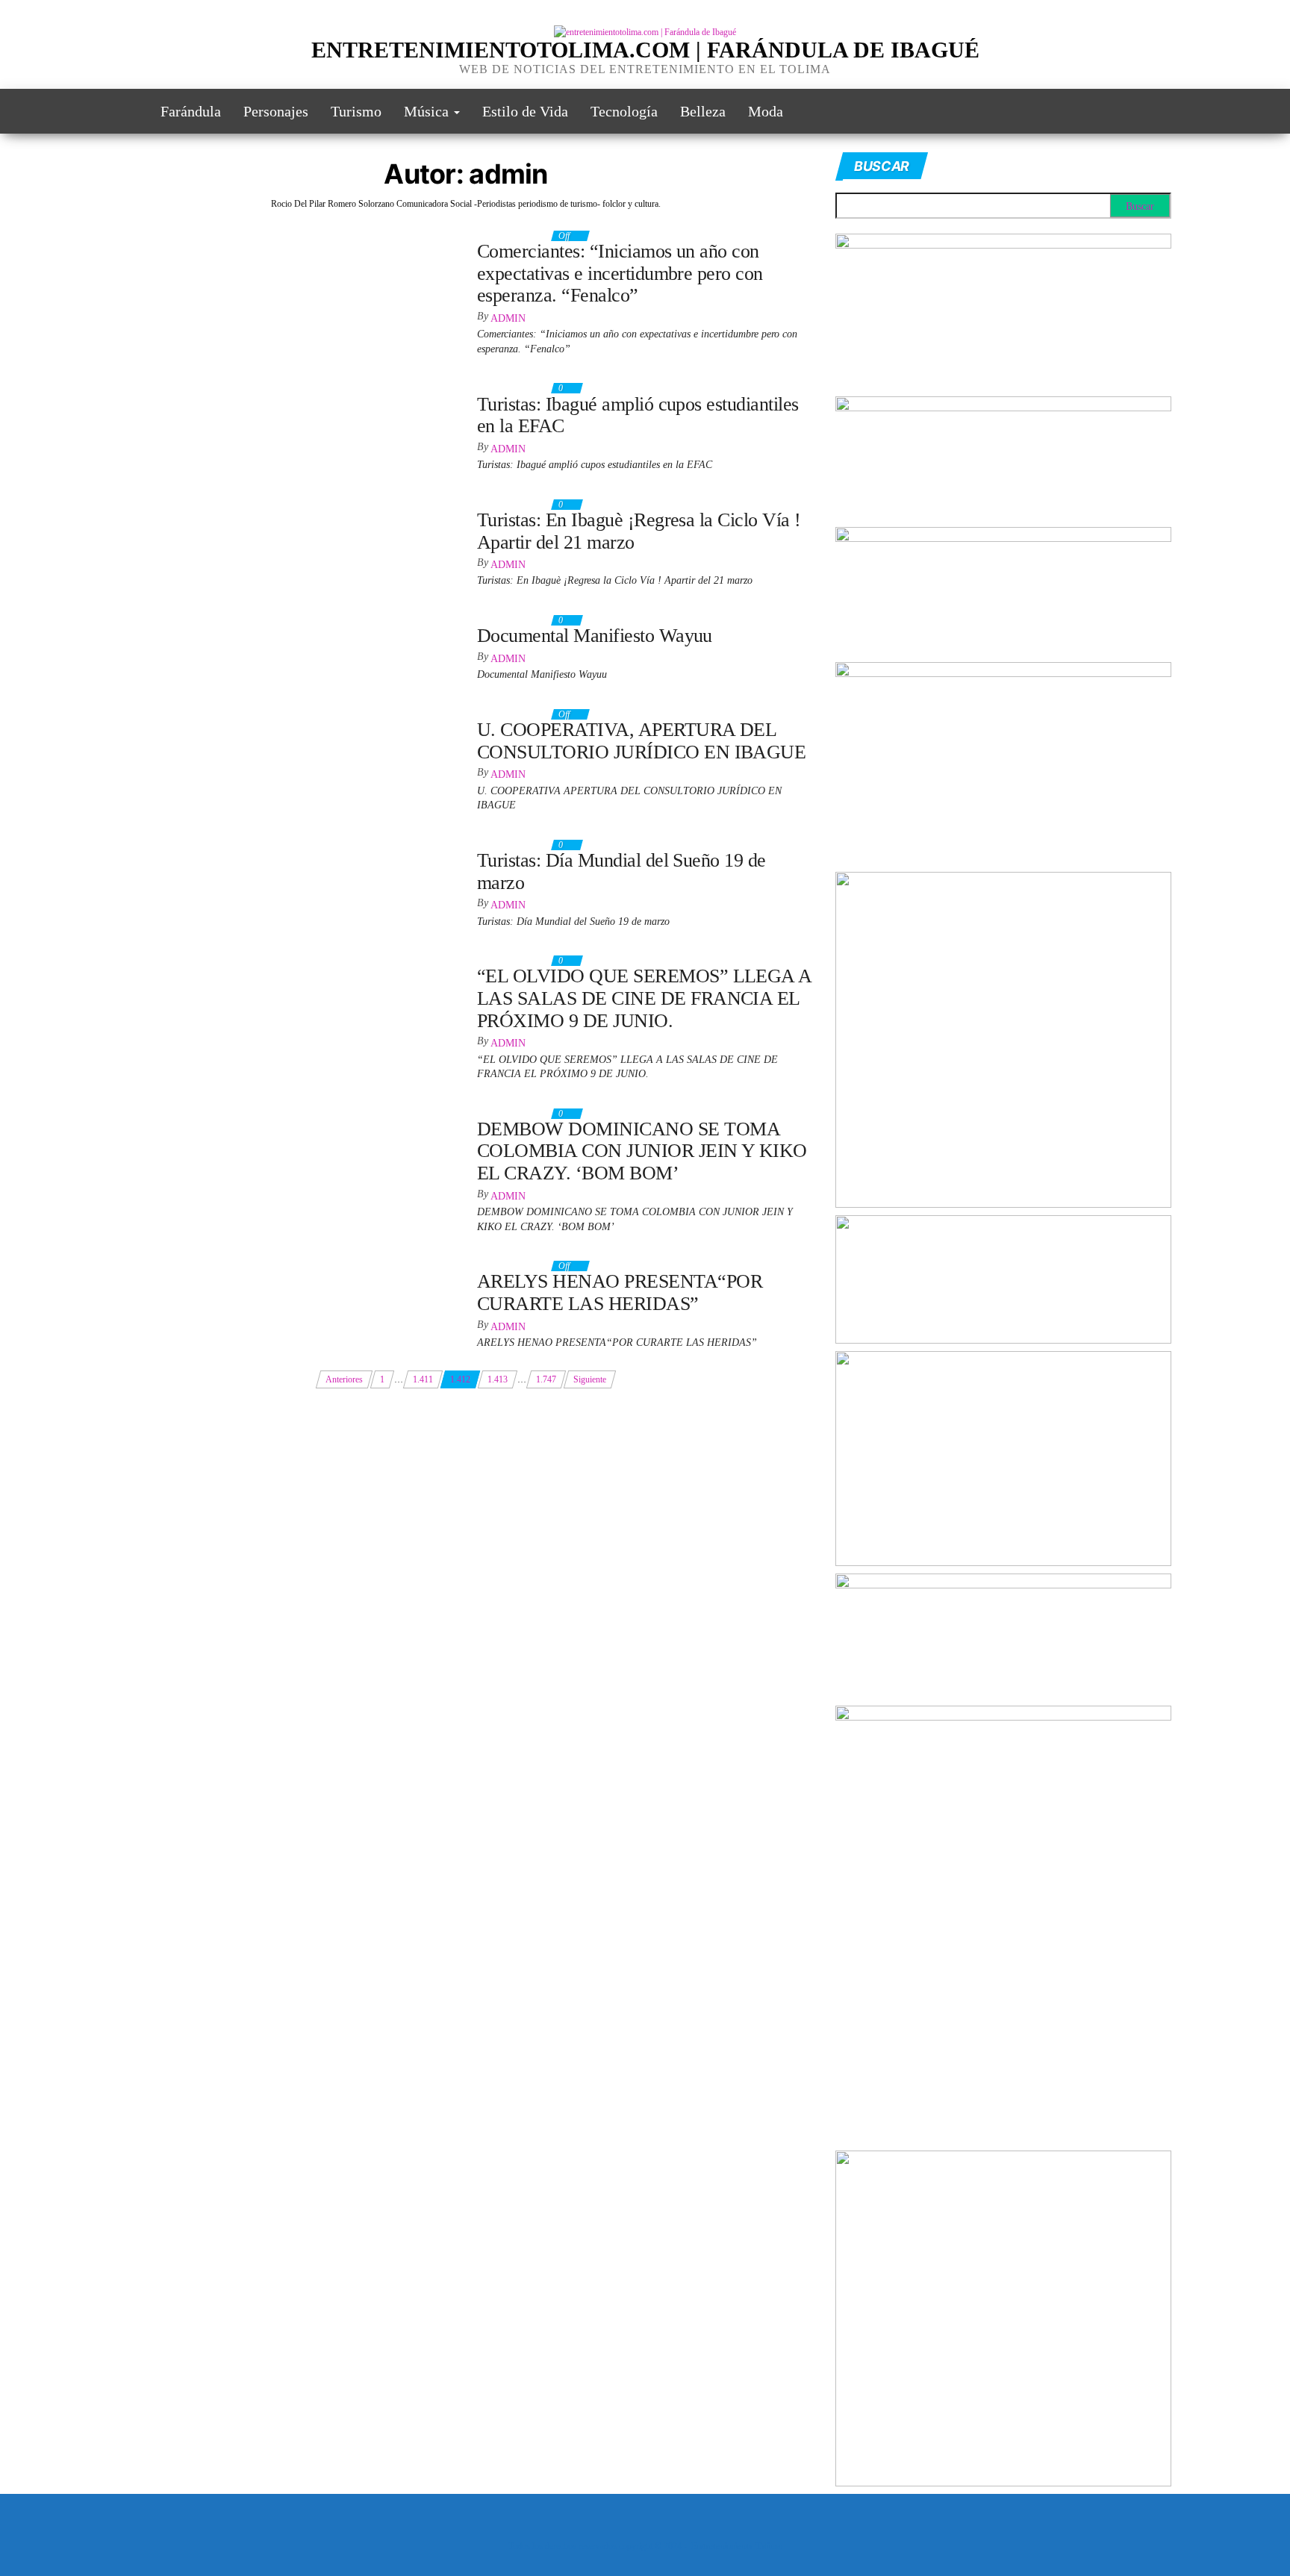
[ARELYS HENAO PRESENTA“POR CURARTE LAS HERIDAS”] (247, 1263)
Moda (766, 111)
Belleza (703, 111)
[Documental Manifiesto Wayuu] (180, 617)
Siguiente (590, 1379)
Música (428, 111)
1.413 (498, 1379)
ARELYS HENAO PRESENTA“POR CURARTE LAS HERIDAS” (620, 1292)
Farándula (191, 111)
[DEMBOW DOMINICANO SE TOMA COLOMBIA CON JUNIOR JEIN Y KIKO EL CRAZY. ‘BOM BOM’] (287, 1117)
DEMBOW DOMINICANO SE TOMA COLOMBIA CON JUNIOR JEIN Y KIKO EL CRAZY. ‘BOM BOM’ (642, 1151)
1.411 (423, 1379)
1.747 (546, 1379)
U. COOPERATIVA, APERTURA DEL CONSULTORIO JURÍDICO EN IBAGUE (641, 741)
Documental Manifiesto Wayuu (595, 636)
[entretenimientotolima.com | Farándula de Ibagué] (128, 111)
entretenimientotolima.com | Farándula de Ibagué (645, 50)
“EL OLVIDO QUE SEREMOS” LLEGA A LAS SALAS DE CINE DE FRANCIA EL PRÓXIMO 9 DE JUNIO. (644, 998)
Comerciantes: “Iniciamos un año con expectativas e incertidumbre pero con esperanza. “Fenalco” (620, 273)
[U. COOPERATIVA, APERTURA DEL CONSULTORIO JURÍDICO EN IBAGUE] (276, 711)
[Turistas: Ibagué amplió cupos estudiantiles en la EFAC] (222, 385)
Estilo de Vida (525, 111)
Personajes (276, 111)
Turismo (356, 111)
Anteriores (344, 1379)
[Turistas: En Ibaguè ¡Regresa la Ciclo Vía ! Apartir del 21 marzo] (238, 502)
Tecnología (624, 111)
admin (508, 318)
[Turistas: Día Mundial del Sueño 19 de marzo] (205, 842)
